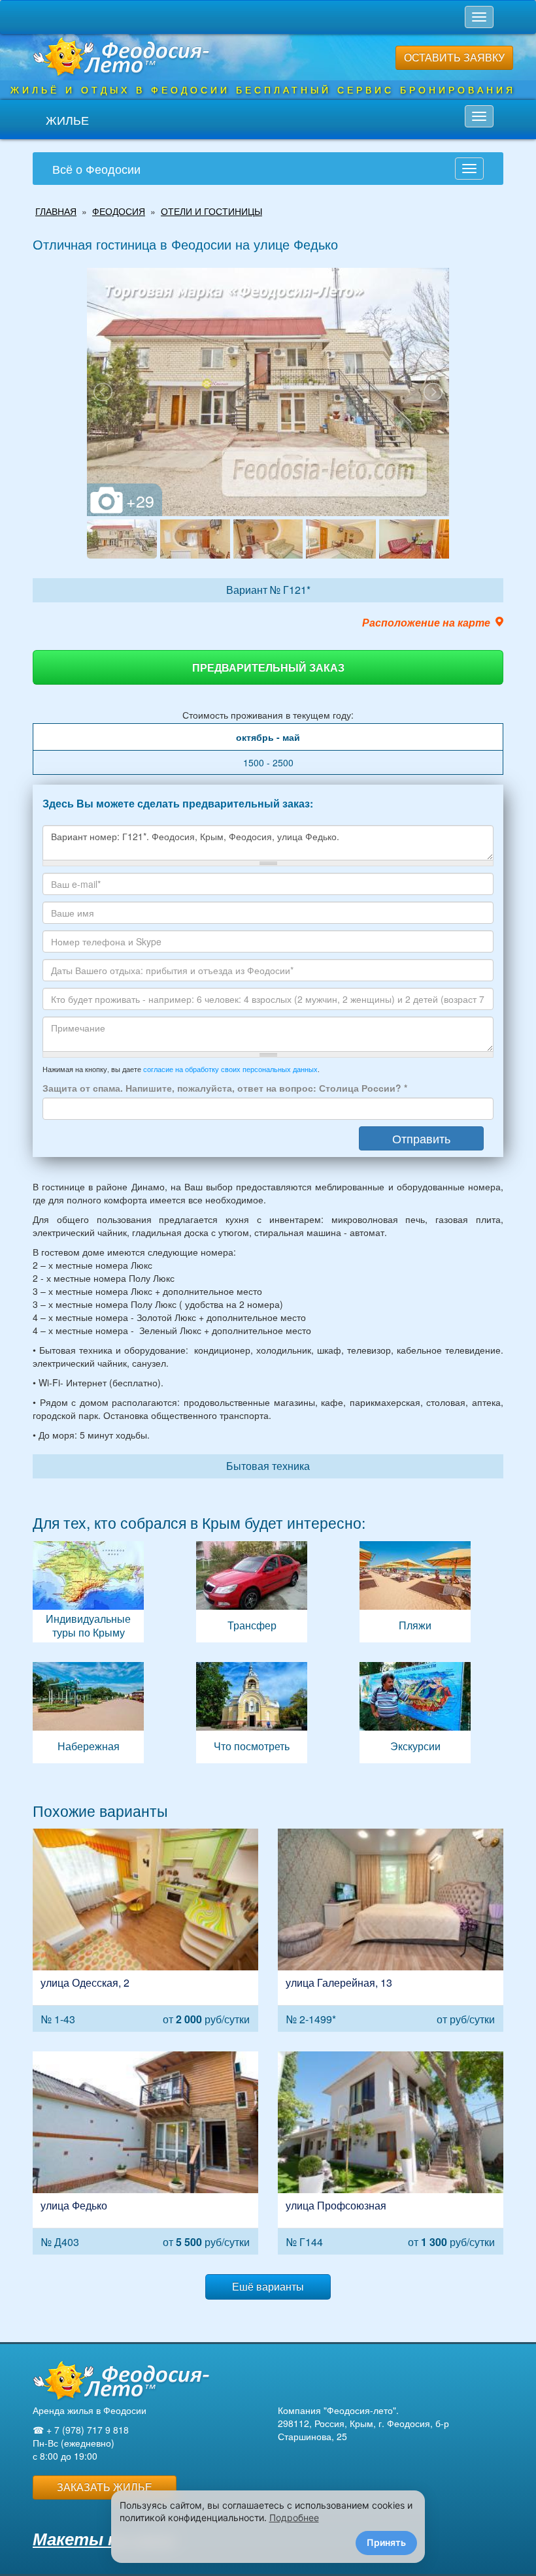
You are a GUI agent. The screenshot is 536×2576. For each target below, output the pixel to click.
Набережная (88, 1713)
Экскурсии (415, 1713)
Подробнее (294, 2518)
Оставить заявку (454, 57)
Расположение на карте (426, 623)
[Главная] (121, 2380)
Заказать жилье (105, 2487)
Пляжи (415, 1592)
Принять (386, 2542)
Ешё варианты (268, 2286)
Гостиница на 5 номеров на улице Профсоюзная (391, 2153)
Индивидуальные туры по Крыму (88, 1592)
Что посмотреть (252, 1713)
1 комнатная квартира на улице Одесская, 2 (145, 1930)
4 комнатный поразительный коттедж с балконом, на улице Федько (145, 2153)
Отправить (421, 1138)
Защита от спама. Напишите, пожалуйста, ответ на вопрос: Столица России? (225, 1088)
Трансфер (252, 1592)
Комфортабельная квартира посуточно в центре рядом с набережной (391, 1930)
